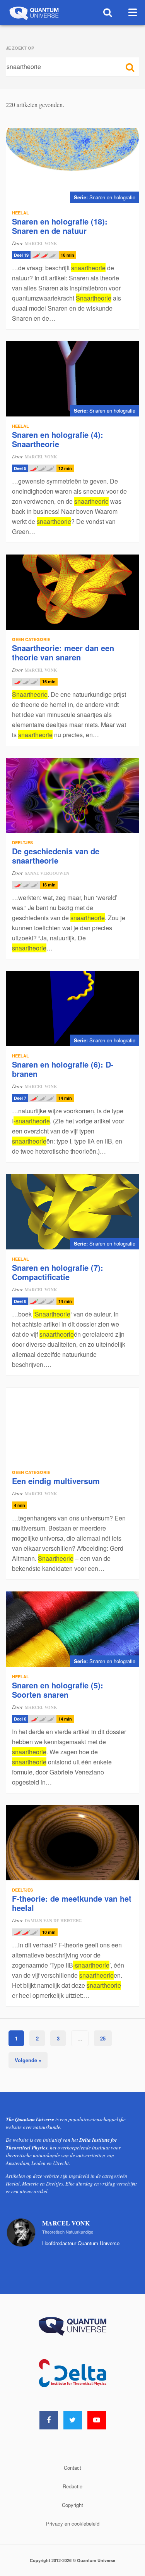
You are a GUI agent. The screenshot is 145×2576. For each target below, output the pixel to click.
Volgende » (28, 2060)
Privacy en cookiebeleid (73, 2523)
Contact (72, 2468)
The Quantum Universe (33, 12)
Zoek (108, 12)
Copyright (72, 2505)
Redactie (72, 2486)
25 (103, 2038)
